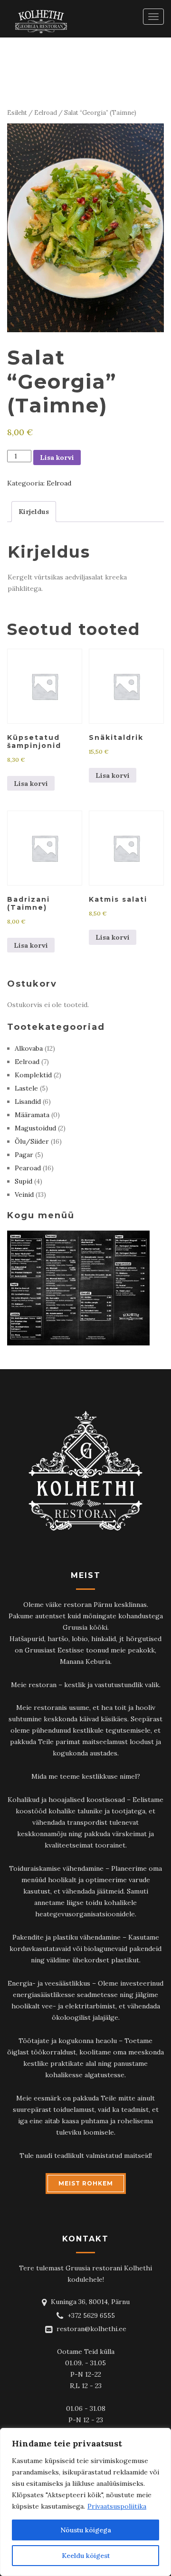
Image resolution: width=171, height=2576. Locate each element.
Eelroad (46, 113)
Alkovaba (29, 1048)
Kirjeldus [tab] (34, 512)
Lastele (26, 1088)
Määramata (32, 1115)
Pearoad (28, 1168)
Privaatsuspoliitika (117, 2506)
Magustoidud (35, 1128)
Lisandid (28, 1101)
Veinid (24, 1195)
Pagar (24, 1155)
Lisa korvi (57, 457)
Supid (24, 1181)
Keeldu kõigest (86, 2556)
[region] (85, 2502)
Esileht (17, 113)
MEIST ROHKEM (86, 2183)
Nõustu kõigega (86, 2530)
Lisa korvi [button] (31, 784)
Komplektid (33, 1075)
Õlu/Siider (32, 1141)
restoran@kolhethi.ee (91, 2329)
